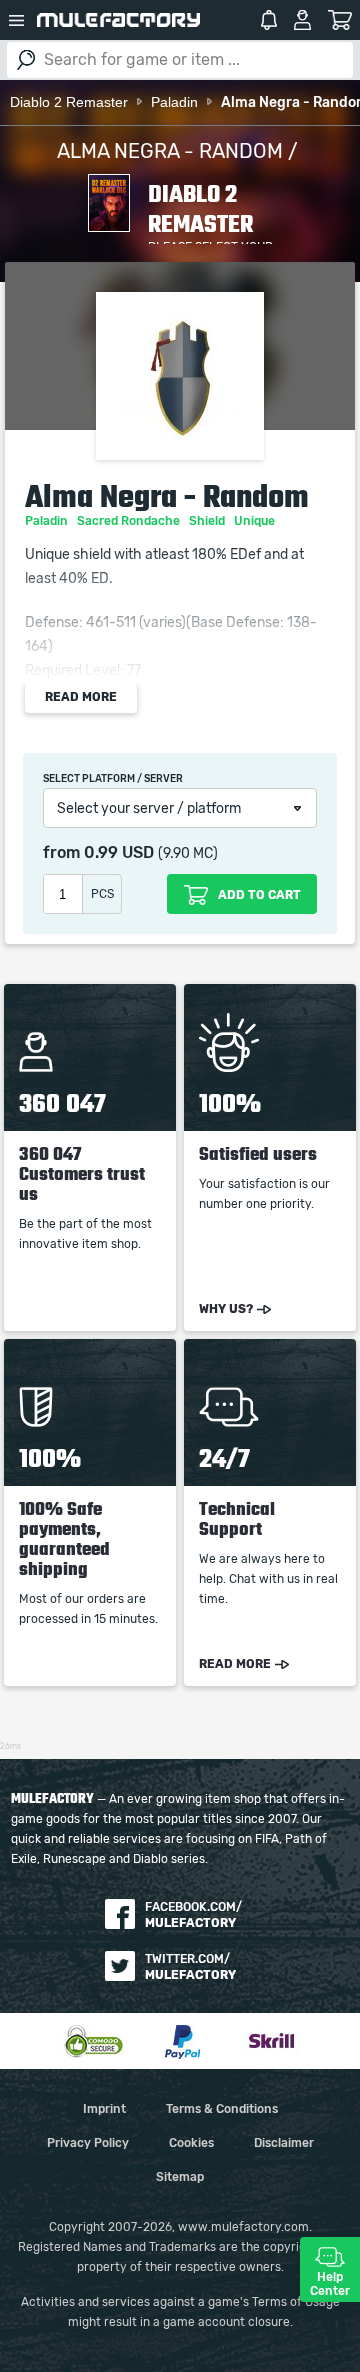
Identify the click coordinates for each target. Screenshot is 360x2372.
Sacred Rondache (130, 521)
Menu (16, 20)
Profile (302, 20)
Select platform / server (113, 779)
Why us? (226, 1309)
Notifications (269, 20)
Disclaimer (284, 2143)
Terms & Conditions (222, 2109)
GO (26, 60)
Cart (340, 20)
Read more (81, 697)
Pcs (102, 894)
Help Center (330, 2284)
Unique (256, 521)
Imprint (104, 2109)
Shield (208, 521)
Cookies (191, 2143)
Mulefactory (118, 20)
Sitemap (180, 2177)
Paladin (48, 521)
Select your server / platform (149, 809)
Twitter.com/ (190, 1967)
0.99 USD (119, 853)
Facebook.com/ (193, 1915)
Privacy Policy (88, 2143)
